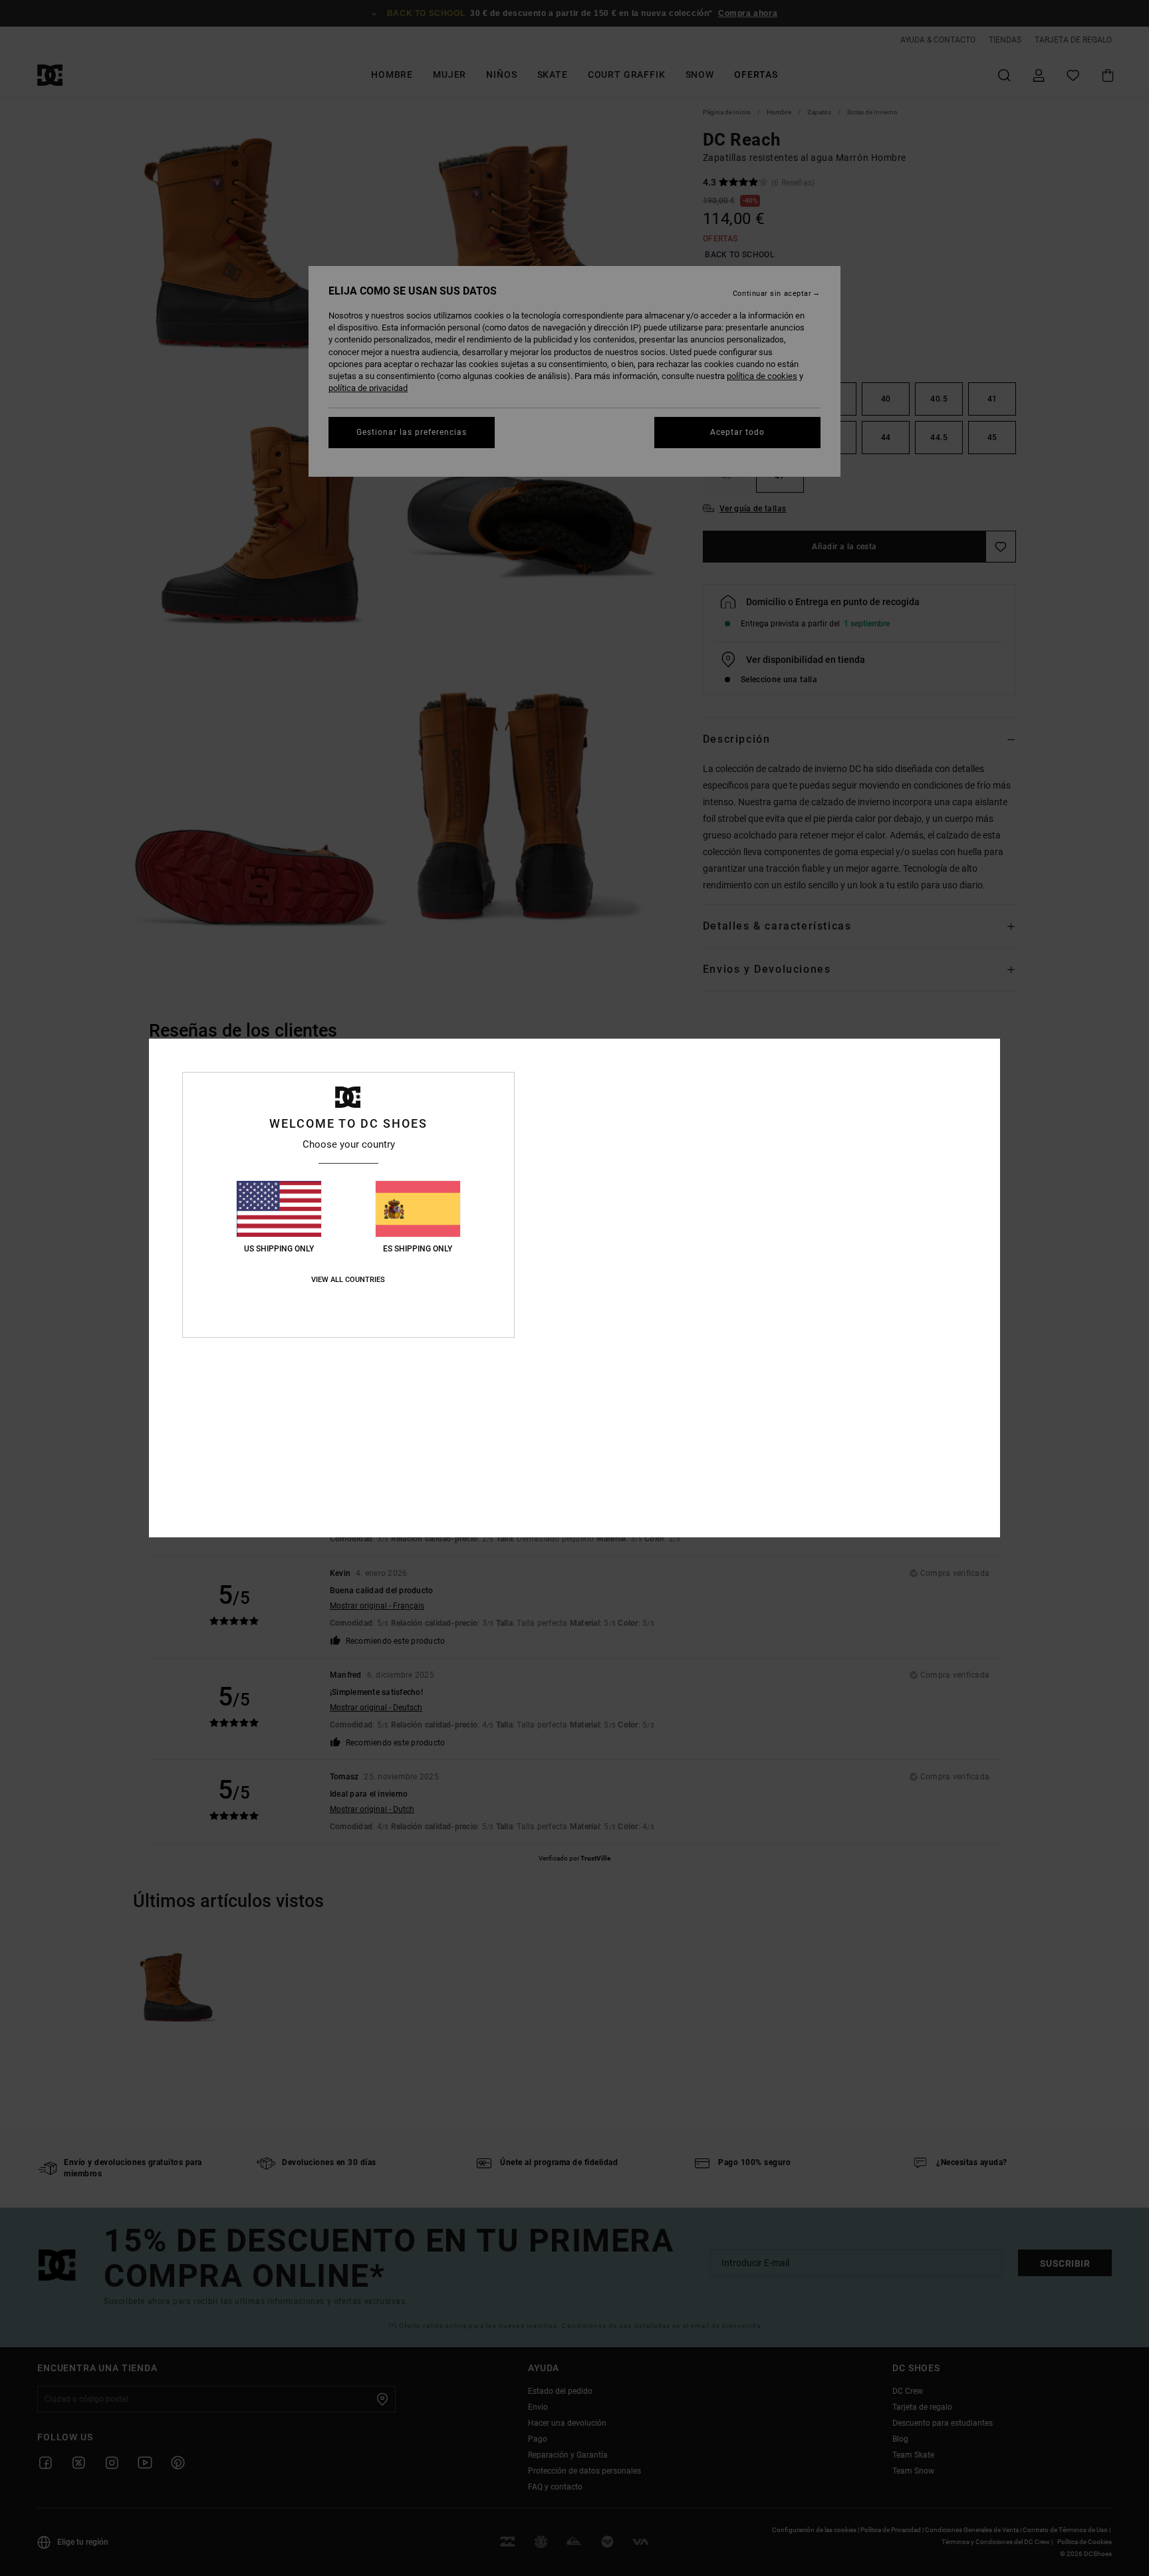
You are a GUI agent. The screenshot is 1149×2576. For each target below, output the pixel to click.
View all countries (348, 1280)
